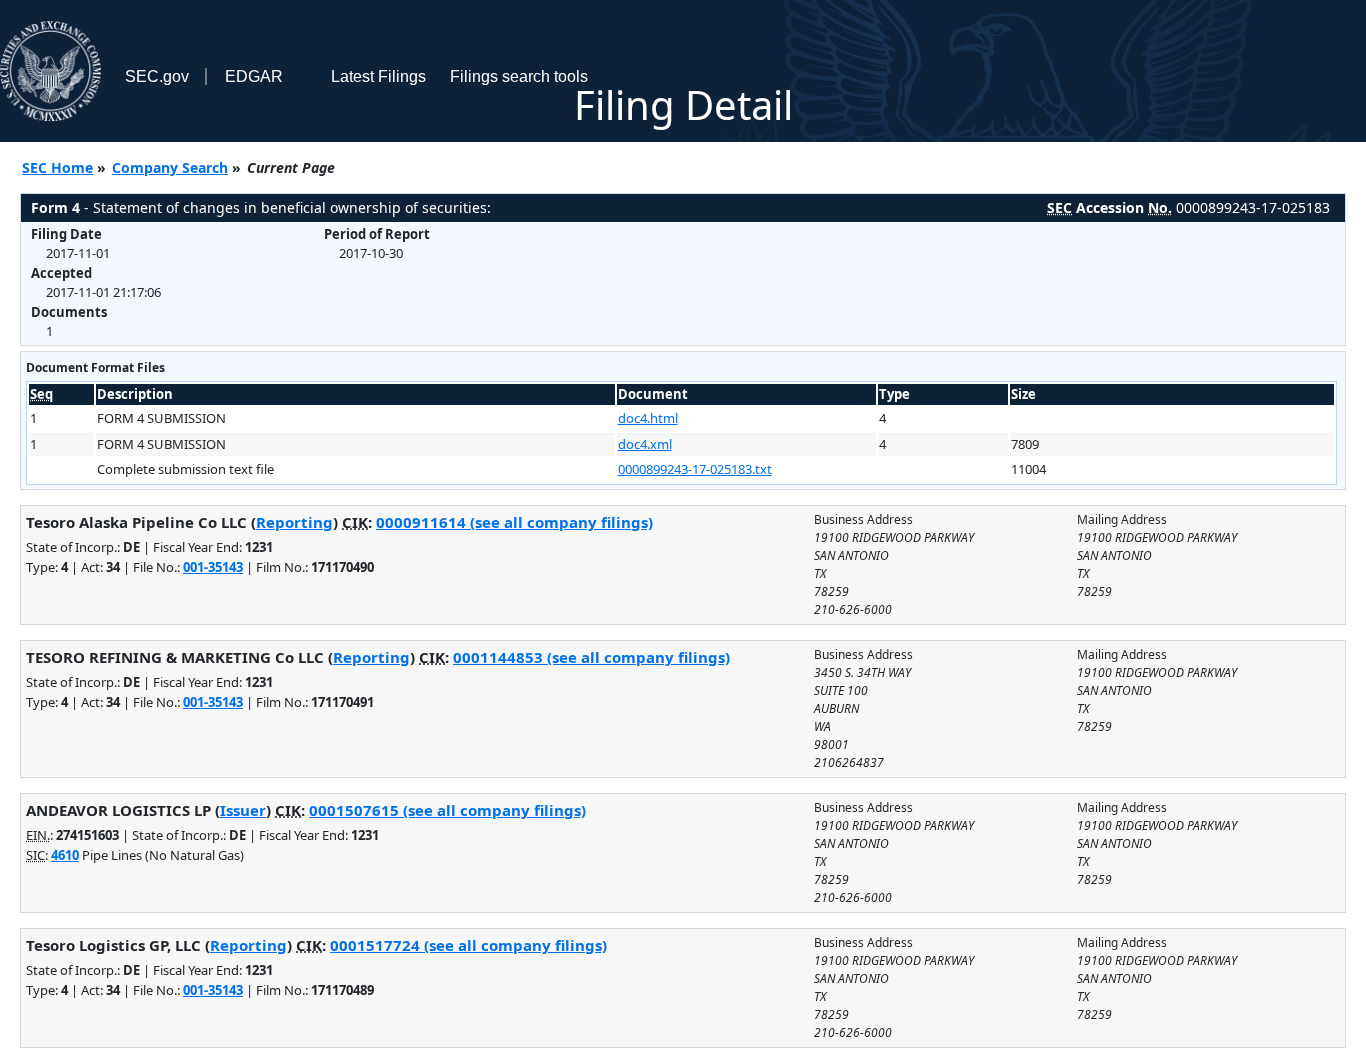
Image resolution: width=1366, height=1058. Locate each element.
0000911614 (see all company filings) (514, 522)
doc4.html (648, 418)
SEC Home (57, 167)
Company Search (170, 167)
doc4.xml (645, 444)
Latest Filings (378, 76)
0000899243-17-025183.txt (695, 469)
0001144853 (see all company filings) (591, 657)
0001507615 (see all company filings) (447, 810)
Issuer (243, 810)
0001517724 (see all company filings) (468, 945)
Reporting (294, 522)
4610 (65, 855)
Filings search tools (519, 76)
